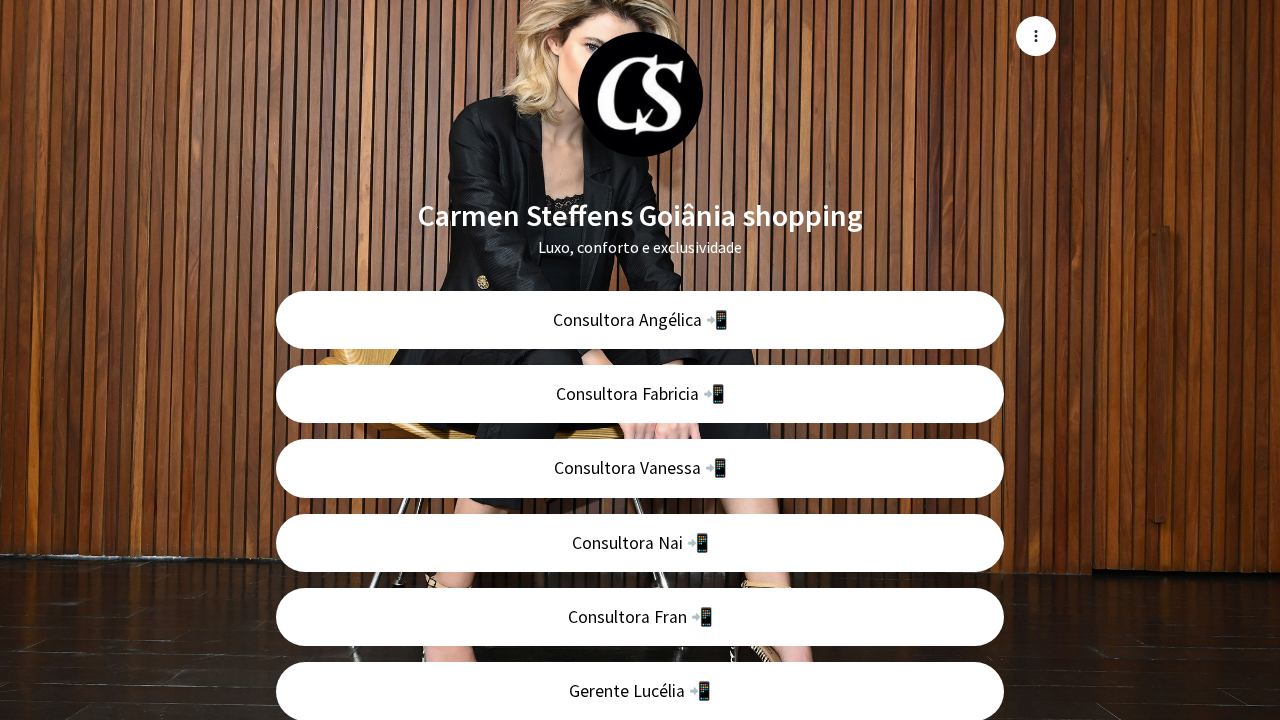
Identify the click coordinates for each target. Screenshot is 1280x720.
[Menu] (1036, 36)
